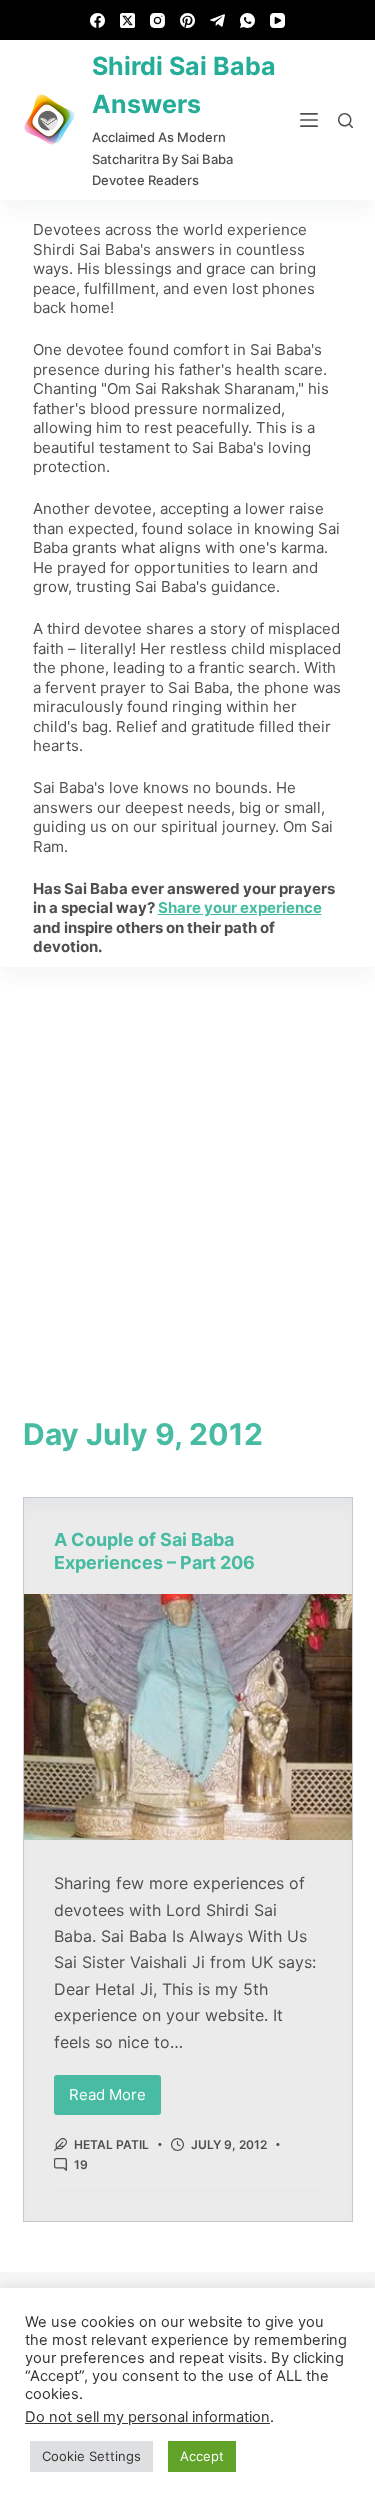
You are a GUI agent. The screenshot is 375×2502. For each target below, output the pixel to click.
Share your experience (240, 907)
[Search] (345, 120)
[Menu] (309, 120)
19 (81, 2164)
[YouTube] (277, 20)
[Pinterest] (187, 20)
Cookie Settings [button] (91, 2456)
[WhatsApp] (247, 20)
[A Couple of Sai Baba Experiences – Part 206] (188, 1717)
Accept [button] (202, 2456)
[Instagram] (157, 20)
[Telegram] (217, 20)
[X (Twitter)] (127, 20)
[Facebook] (97, 20)
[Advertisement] (187, 1164)
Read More (115, 2089)
